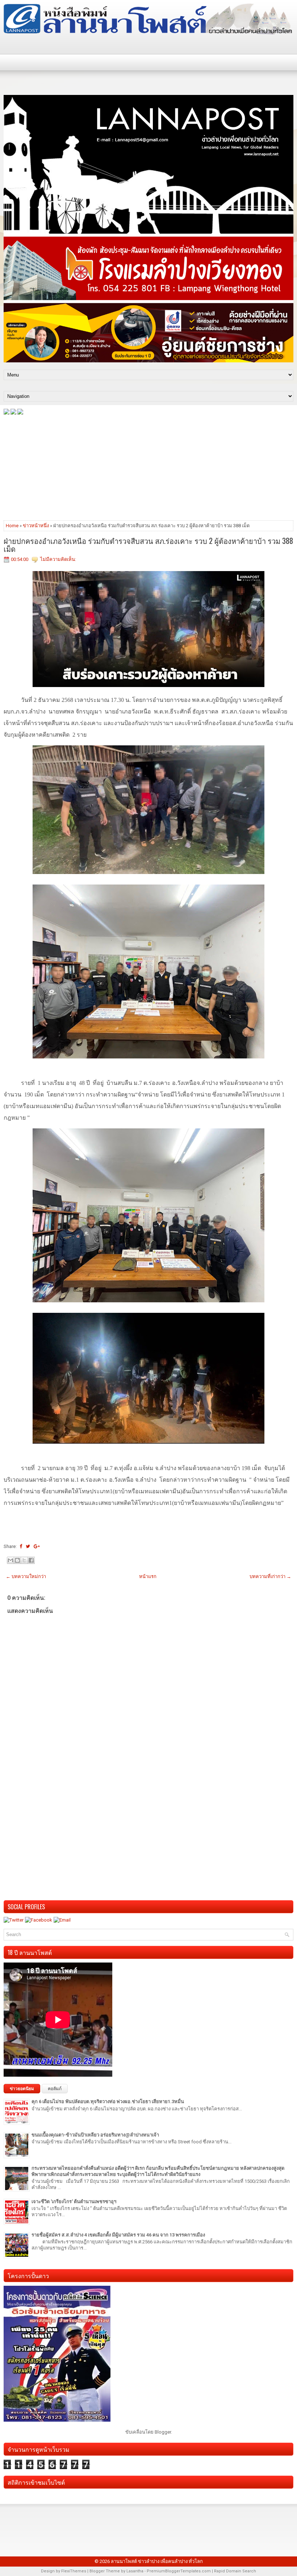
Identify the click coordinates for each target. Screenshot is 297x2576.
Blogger (163, 2432)
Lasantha (135, 2571)
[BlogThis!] (17, 1560)
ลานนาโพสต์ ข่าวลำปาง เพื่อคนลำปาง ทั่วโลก (157, 2561)
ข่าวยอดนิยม (22, 2089)
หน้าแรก (148, 1576)
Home (12, 526)
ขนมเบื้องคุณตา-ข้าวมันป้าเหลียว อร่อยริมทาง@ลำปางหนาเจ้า (95, 2135)
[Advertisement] (148, 467)
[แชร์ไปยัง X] (24, 1560)
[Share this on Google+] (37, 1546)
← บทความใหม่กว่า (26, 1576)
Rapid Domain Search (235, 2571)
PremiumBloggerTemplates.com (179, 2571)
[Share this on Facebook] (21, 1546)
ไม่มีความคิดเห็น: (58, 559)
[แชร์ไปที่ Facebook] (31, 1560)
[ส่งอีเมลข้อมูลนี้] (11, 1560)
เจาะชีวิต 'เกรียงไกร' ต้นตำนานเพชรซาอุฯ (74, 2202)
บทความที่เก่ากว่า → (270, 1576)
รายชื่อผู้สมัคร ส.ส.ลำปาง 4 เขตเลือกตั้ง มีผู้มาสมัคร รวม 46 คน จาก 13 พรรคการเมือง (118, 2235)
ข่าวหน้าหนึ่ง (36, 526)
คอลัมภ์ (55, 2089)
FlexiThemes (74, 2571)
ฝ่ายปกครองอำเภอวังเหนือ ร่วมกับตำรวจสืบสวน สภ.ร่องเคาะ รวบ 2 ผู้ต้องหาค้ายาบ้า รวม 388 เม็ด (148, 545)
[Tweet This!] (28, 1546)
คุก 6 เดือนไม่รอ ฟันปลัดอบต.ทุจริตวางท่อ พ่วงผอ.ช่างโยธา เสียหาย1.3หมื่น (108, 2101)
